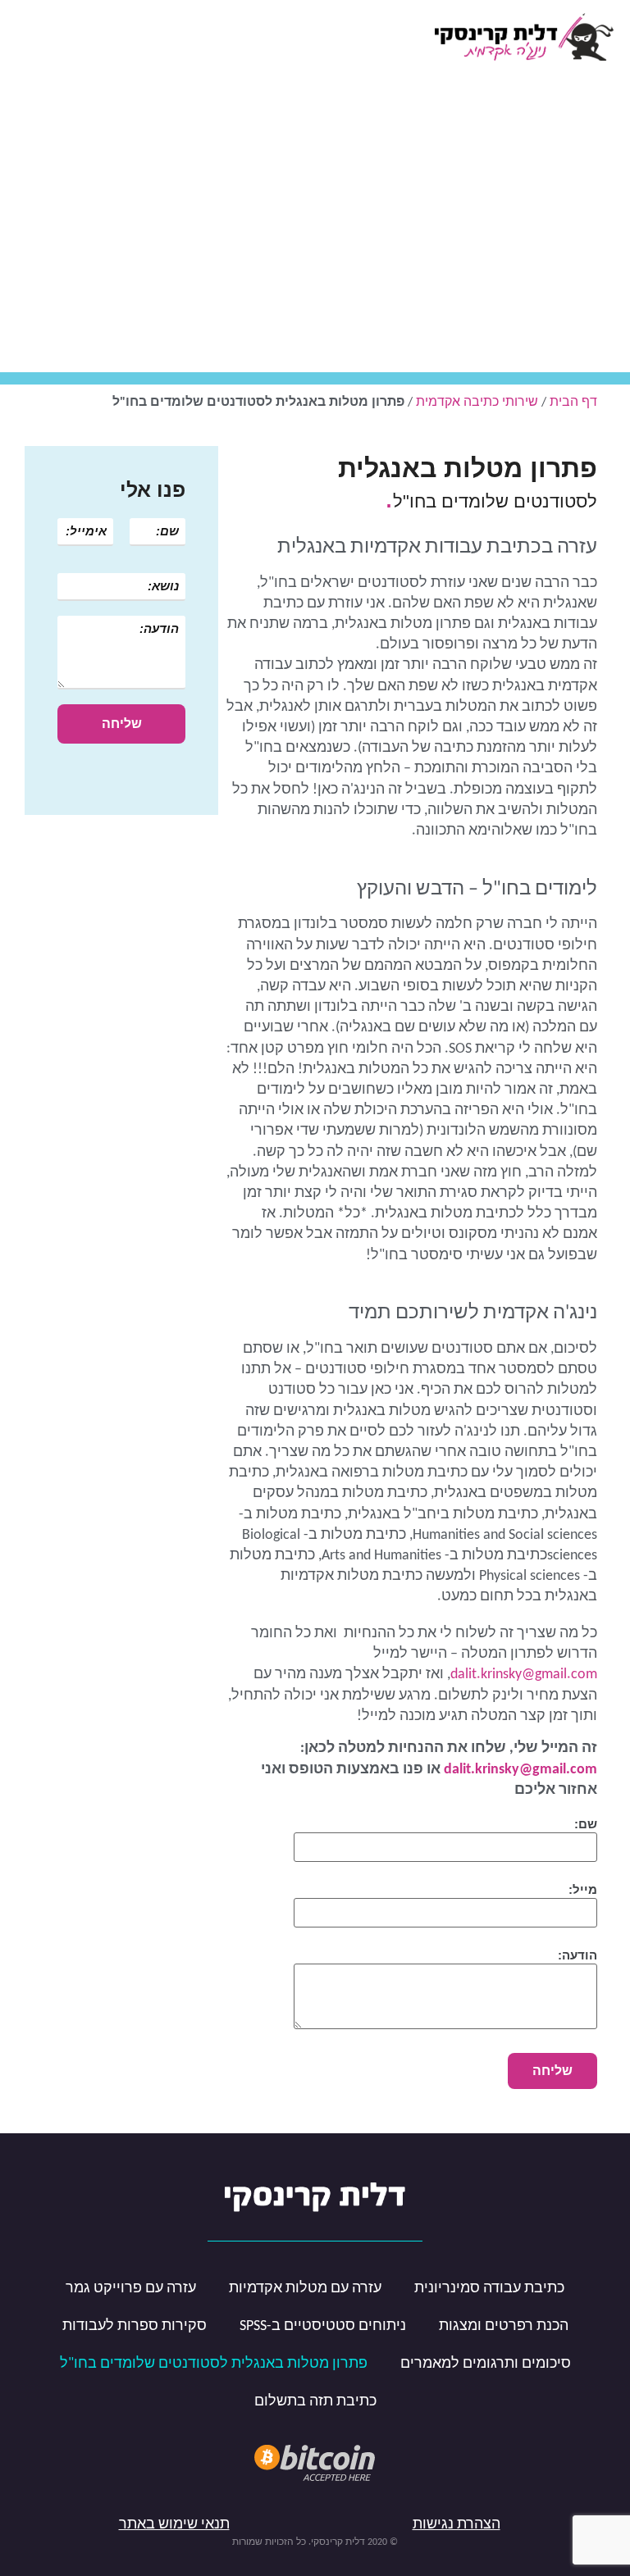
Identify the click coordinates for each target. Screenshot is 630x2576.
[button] (28, 37)
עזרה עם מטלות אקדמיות (305, 2289)
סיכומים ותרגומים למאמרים (486, 2364)
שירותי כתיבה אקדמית (477, 403)
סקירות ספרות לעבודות (135, 2326)
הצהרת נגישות (457, 2525)
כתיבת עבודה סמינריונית (489, 2289)
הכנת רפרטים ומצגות (504, 2326)
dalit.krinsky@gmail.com (524, 1675)
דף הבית (573, 403)
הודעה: (577, 1955)
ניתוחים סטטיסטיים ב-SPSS (323, 2326)
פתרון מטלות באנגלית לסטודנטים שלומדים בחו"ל (214, 2364)
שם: (586, 1824)
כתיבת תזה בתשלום (315, 2402)
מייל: (583, 1889)
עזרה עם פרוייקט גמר (131, 2289)
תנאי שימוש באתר (174, 2525)
